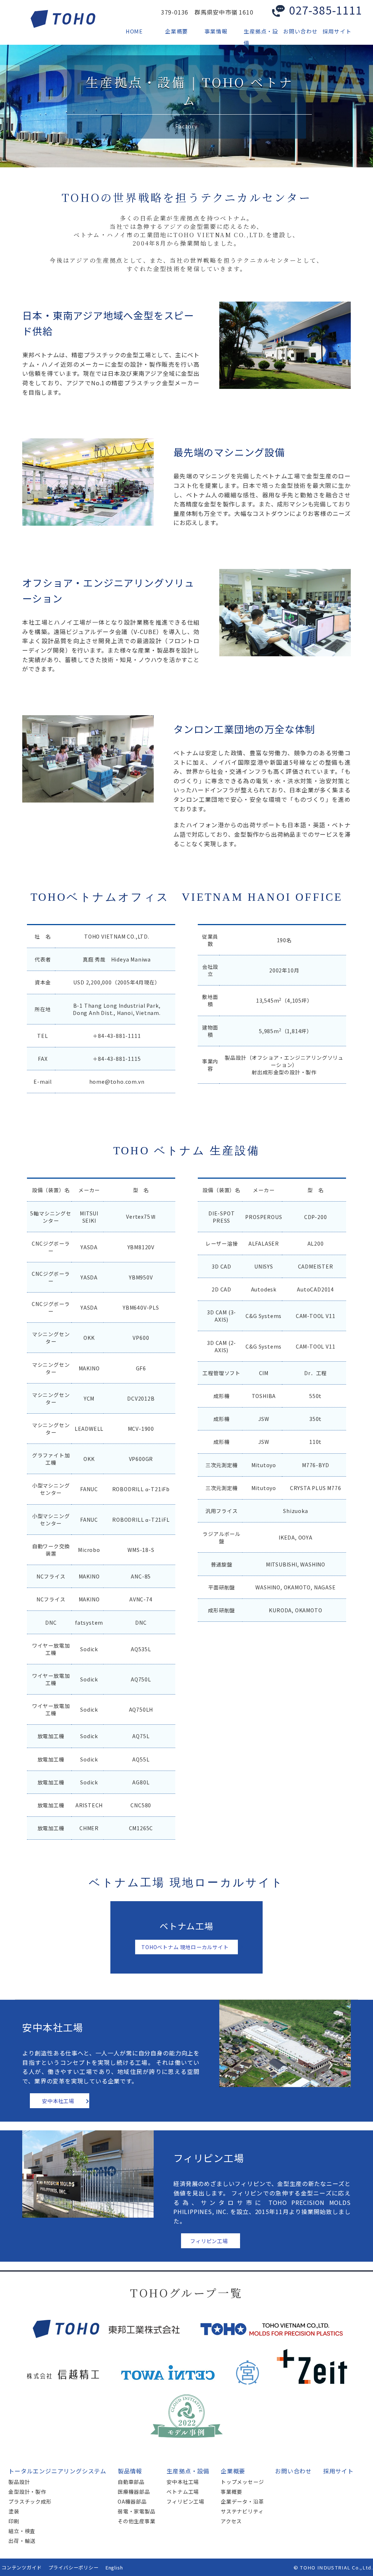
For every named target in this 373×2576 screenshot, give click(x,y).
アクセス (231, 2521)
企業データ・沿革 (242, 2501)
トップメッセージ (242, 2482)
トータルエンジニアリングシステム (57, 2471)
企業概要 (233, 2471)
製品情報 (130, 2471)
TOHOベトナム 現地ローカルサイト (185, 1947)
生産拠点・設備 (188, 2471)
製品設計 (19, 2482)
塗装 (14, 2511)
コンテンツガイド (21, 2567)
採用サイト (338, 2471)
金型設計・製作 (27, 2492)
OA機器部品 (132, 2501)
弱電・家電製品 (137, 2511)
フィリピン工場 (209, 2241)
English (114, 2567)
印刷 (14, 2521)
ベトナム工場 (183, 2492)
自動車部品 (131, 2482)
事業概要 (231, 2492)
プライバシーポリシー (74, 2567)
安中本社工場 (58, 2101)
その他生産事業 (137, 2521)
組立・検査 (22, 2531)
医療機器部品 (134, 2492)
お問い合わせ (293, 2471)
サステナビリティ (242, 2511)
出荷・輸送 (22, 2541)
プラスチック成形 (30, 2501)
